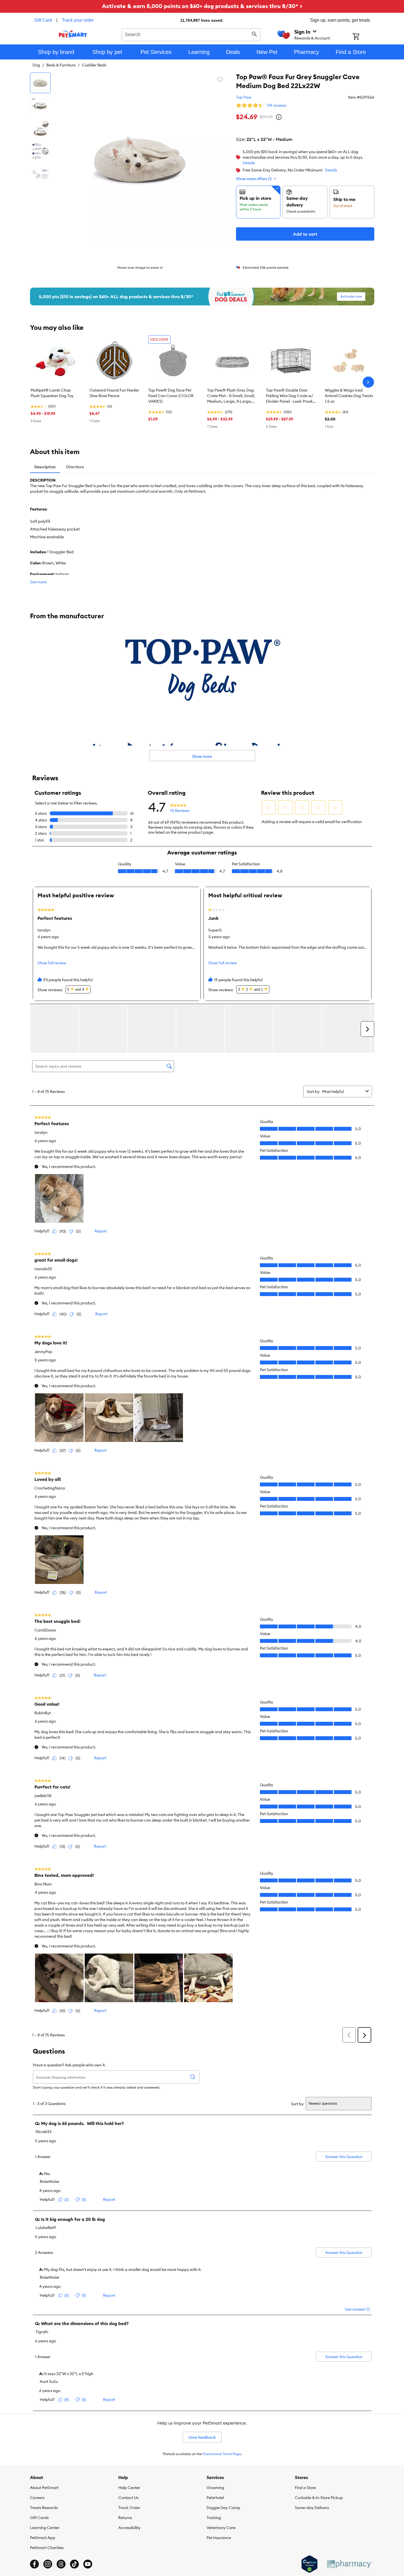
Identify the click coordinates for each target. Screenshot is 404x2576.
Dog (36, 65)
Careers (37, 2498)
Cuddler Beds (94, 65)
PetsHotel (215, 2498)
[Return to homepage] (73, 34)
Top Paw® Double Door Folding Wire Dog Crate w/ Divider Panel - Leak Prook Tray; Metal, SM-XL (289, 396)
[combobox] (191, 34)
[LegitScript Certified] (309, 2564)
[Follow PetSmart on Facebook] (34, 2564)
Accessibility (129, 2528)
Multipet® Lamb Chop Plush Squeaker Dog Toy (52, 393)
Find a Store (305, 2488)
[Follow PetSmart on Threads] (61, 2564)
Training (214, 2518)
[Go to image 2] (40, 106)
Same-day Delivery (312, 2508)
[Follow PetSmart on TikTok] (74, 2564)
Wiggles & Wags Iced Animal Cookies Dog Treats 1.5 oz (349, 396)
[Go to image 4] (40, 151)
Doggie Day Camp (223, 2508)
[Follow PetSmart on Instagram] (48, 2564)
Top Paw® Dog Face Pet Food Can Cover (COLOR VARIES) (171, 396)
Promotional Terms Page (222, 2454)
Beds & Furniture (61, 65)
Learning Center (45, 2528)
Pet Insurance (219, 2538)
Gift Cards (39, 2518)
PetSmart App (43, 2538)
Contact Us (128, 2498)
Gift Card (43, 20)
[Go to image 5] (40, 174)
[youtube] (88, 2564)
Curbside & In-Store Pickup (319, 2498)
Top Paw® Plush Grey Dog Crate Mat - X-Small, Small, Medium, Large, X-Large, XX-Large (231, 396)
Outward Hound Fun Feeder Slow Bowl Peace (114, 393)
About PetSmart (44, 2488)
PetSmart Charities (47, 2548)
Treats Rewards (44, 2508)
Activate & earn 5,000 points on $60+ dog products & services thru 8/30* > (202, 6)
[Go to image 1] (40, 83)
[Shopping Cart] (363, 37)
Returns (125, 2518)
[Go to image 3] (40, 128)
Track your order (78, 20)
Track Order (129, 2508)
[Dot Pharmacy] (349, 2564)
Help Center (129, 2488)
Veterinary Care (221, 2528)
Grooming (215, 2488)
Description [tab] (45, 467)
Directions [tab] (75, 467)
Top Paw (244, 97)
